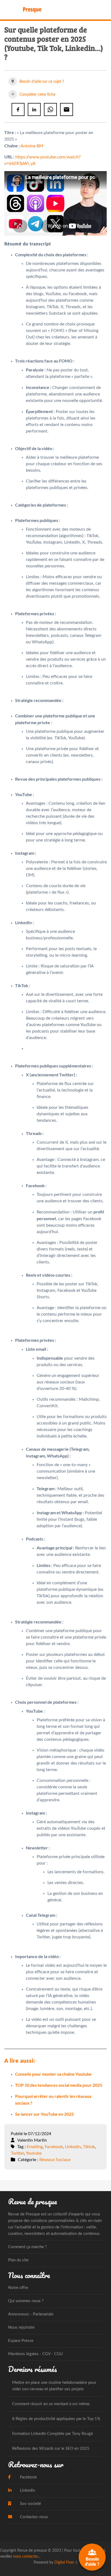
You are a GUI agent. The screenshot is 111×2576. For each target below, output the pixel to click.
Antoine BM (32, 146)
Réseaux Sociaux (55, 2160)
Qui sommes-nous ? (26, 2301)
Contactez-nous (33, 2517)
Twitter (17, 2153)
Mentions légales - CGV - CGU (35, 2354)
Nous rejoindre (21, 2327)
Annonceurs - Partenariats (31, 2314)
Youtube (34, 2153)
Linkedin (73, 2147)
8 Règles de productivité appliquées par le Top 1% (56, 2419)
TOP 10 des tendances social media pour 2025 (59, 2085)
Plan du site (18, 2260)
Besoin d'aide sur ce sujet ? (41, 82)
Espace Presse (21, 2341)
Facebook (54, 2147)
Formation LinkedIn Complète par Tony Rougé (53, 2434)
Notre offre (18, 2288)
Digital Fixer (64, 2562)
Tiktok (89, 2147)
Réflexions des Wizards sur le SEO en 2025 (51, 2449)
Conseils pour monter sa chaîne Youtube (53, 2074)
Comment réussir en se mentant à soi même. (51, 2404)
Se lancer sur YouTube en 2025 (44, 2114)
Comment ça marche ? (27, 2247)
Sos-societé (30, 2504)
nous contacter (25, 2556)
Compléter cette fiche (37, 95)
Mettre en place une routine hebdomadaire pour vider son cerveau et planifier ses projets (54, 2386)
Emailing (35, 2147)
